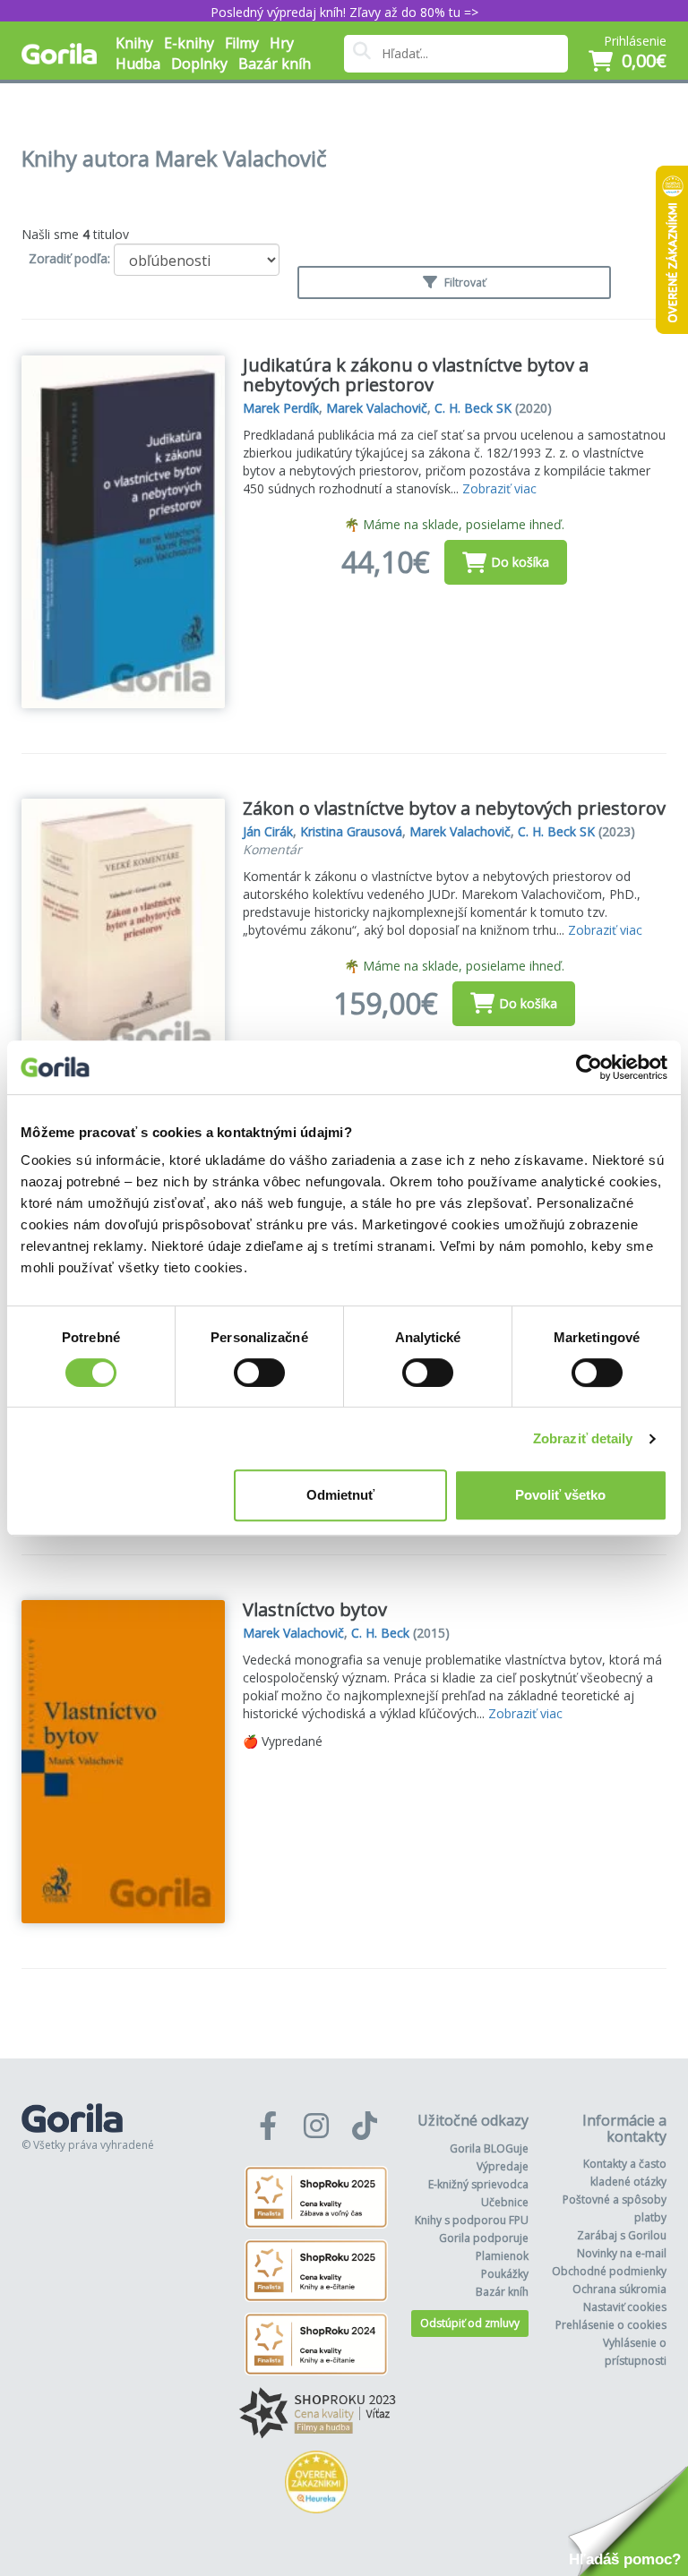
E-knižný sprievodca (478, 2184)
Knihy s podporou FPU (472, 2220)
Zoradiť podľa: (69, 258)
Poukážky (505, 2274)
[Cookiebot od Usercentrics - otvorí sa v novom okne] (589, 1067)
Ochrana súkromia (619, 2289)
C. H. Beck (380, 1633)
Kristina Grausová (351, 831)
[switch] (259, 1373)
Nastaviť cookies (625, 2307)
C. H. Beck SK (473, 408)
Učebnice (505, 2202)
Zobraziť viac (499, 488)
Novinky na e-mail (622, 2253)
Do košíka (520, 562)
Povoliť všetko (560, 1495)
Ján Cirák (268, 831)
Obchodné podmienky (609, 2271)
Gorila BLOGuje (489, 2148)
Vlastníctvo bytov (315, 1609)
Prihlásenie (635, 41)
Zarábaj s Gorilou (622, 2235)
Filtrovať (464, 282)
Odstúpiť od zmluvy (470, 2323)
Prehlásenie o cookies (611, 2325)
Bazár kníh (275, 64)
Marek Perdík (281, 408)
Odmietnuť (340, 1495)
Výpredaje (503, 2166)
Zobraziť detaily (583, 1438)
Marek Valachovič (377, 408)
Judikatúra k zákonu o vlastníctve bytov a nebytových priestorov (416, 375)
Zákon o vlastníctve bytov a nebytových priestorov (454, 808)
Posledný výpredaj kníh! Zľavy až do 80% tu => (344, 12)
